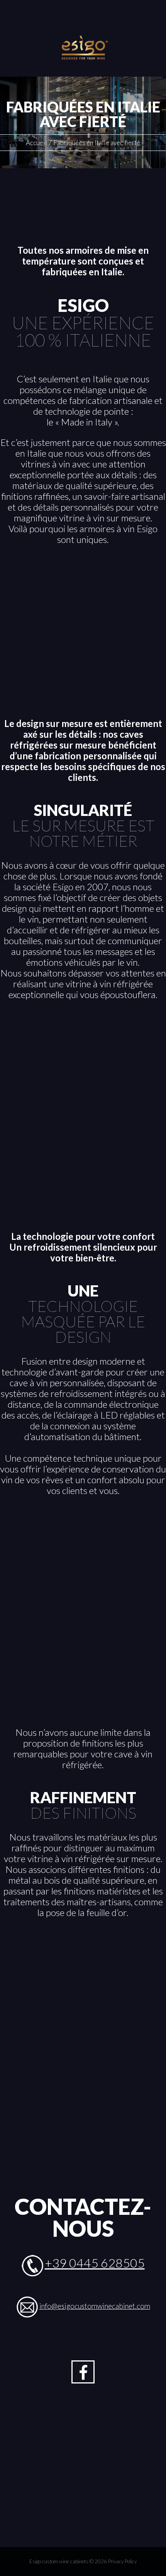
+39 (57, 2263)
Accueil (36, 143)
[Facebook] (83, 2372)
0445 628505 (107, 2263)
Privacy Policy (122, 2561)
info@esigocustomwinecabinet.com (95, 2306)
